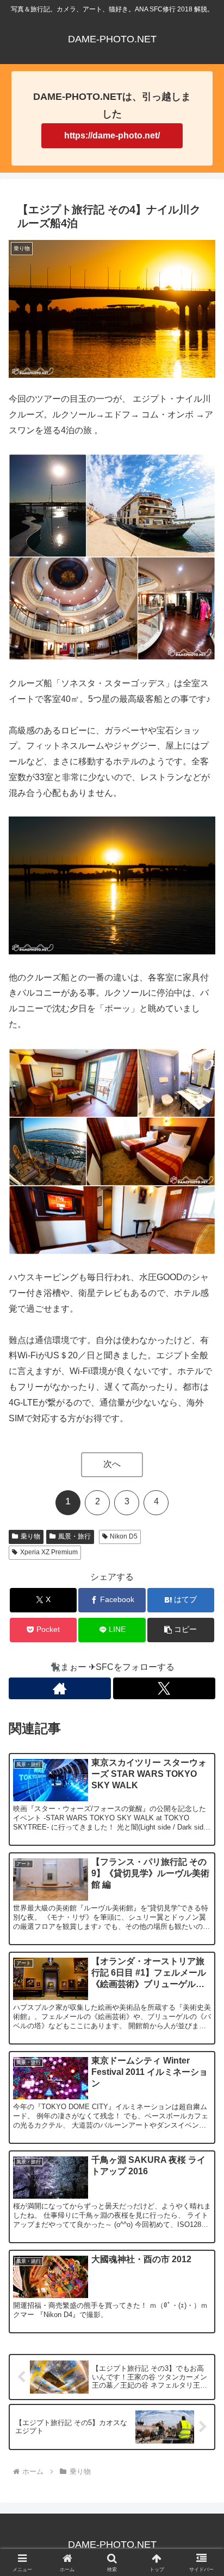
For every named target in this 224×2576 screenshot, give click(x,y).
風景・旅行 (74, 1536)
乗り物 (30, 1536)
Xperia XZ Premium (49, 1552)
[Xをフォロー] (164, 1688)
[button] (181, 1630)
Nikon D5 (124, 1536)
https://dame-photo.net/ (112, 135)
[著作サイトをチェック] (60, 1688)
